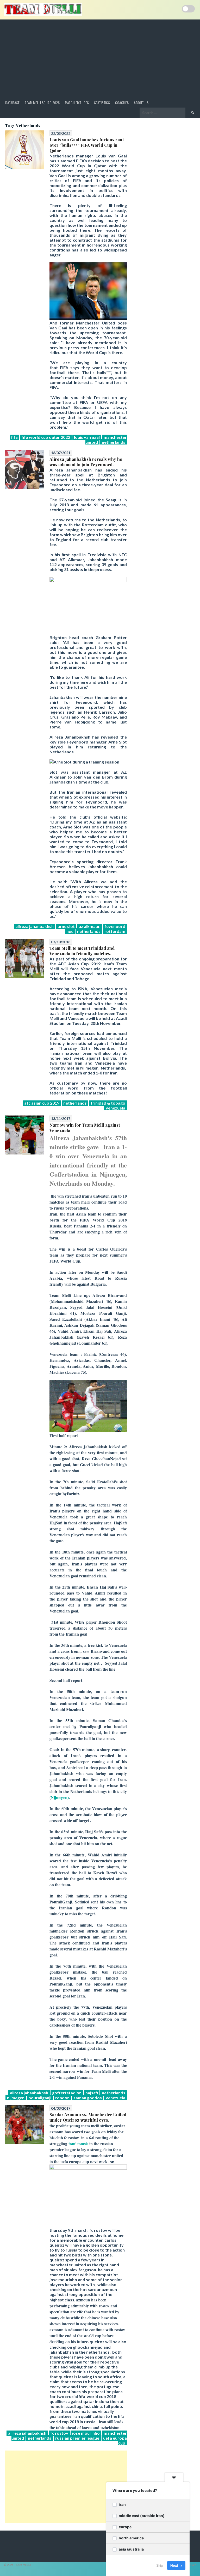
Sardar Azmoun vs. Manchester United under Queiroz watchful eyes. (88, 2117)
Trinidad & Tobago (108, 1103)
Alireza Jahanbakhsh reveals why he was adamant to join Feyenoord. (86, 462)
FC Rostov (59, 2433)
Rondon (62, 2098)
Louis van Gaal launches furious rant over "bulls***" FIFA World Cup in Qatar (87, 145)
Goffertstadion (67, 2093)
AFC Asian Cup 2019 (42, 1103)
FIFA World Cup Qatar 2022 (46, 437)
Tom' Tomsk (78, 2144)
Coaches (122, 102)
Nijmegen (16, 2098)
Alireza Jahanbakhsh (35, 926)
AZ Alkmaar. (90, 926)
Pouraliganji (40, 2098)
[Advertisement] (100, 58)
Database (12, 102)
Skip (160, 2565)
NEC (70, 931)
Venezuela (115, 1108)
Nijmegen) (60, 1797)
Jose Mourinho (86, 2433)
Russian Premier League (77, 2438)
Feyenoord (115, 926)
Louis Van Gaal (87, 437)
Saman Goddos (88, 2098)
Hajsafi (92, 2093)
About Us (141, 102)
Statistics (102, 102)
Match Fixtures (77, 102)
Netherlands (114, 442)
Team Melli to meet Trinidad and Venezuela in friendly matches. (82, 951)
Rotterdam (115, 931)
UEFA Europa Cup (115, 2440)
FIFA (14, 437)
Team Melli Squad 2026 (42, 102)
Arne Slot (66, 926)
